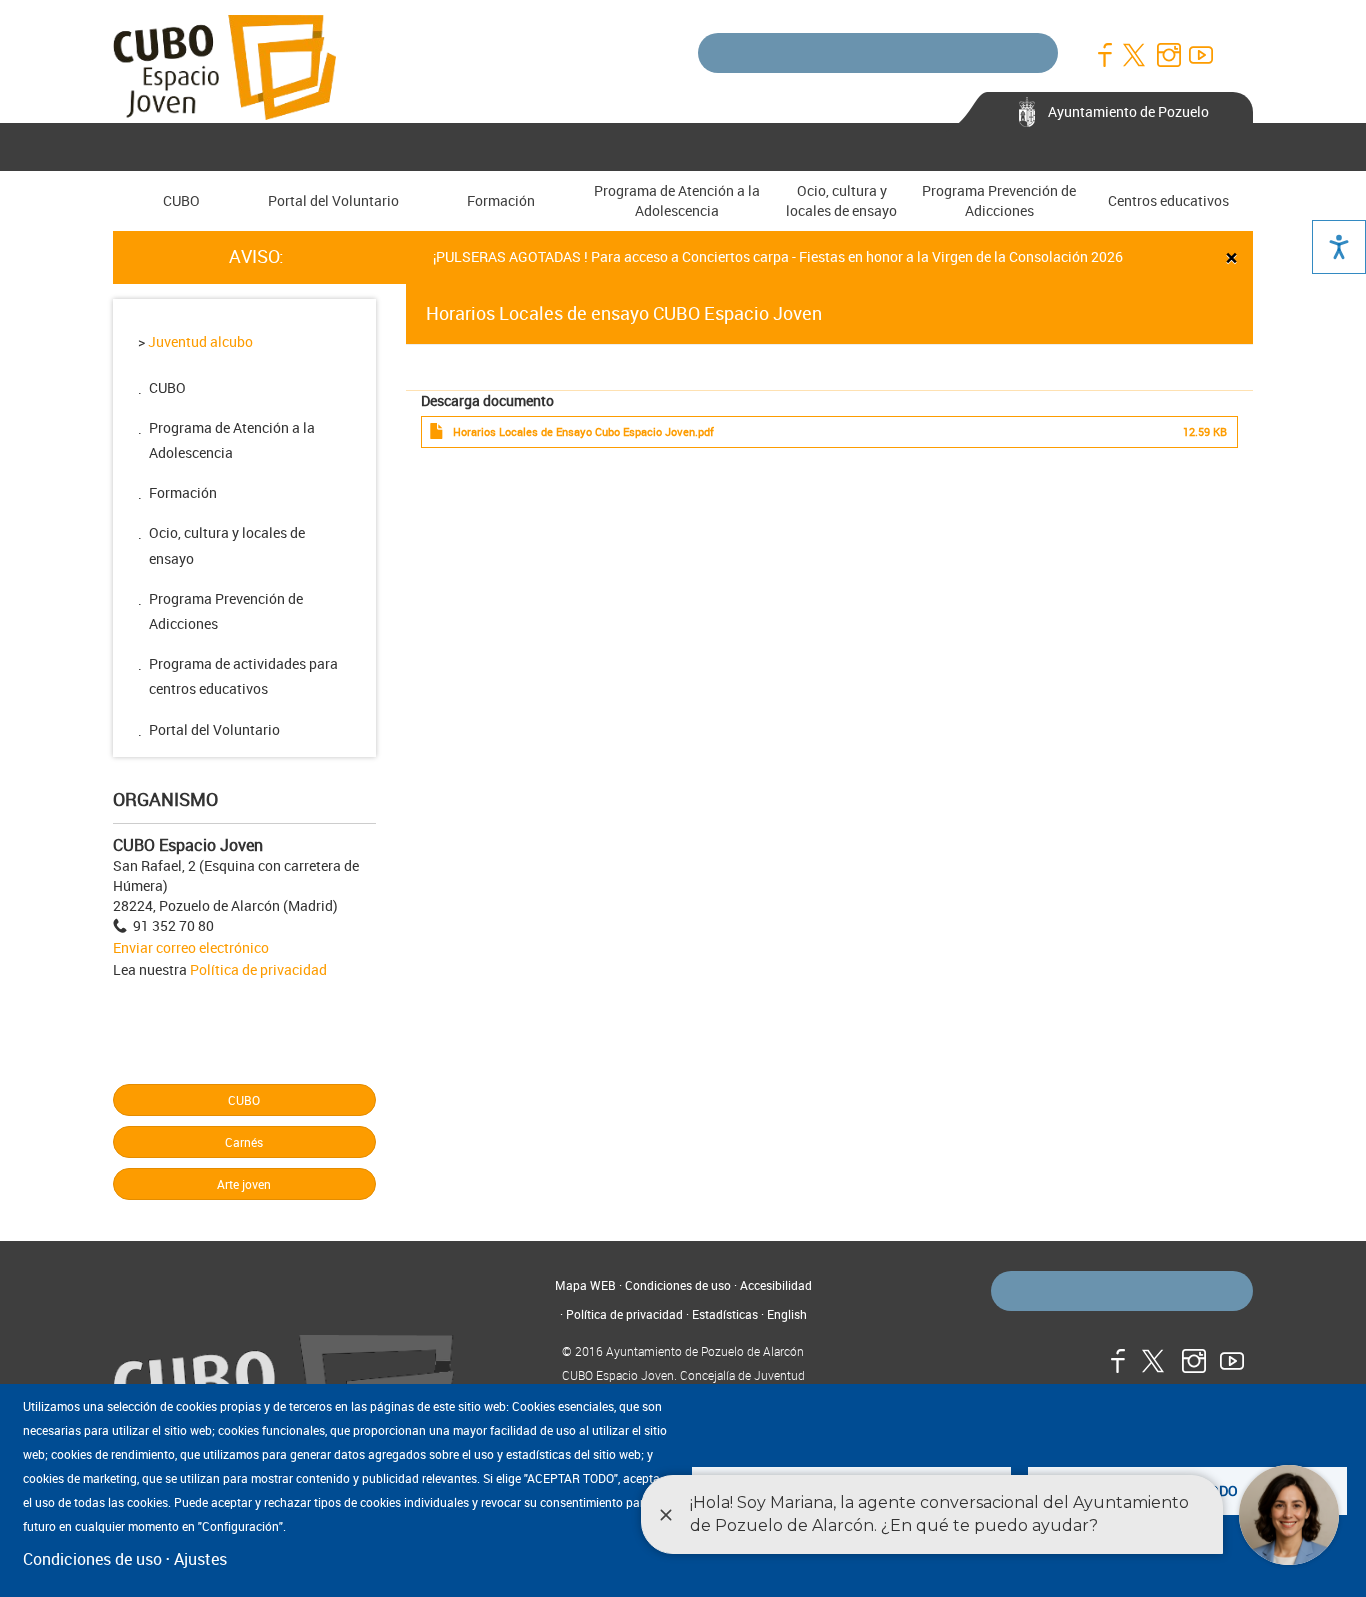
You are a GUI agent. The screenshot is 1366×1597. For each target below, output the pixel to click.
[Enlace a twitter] (1136, 55)
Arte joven (244, 1184)
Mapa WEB (585, 1285)
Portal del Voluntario (333, 200)
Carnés (244, 1142)
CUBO (181, 200)
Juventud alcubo (200, 341)
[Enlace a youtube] (1200, 55)
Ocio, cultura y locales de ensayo (841, 200)
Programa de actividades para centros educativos (243, 676)
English (787, 1314)
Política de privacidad (258, 969)
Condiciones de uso (678, 1285)
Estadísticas (725, 1314)
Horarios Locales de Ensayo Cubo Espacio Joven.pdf (583, 432)
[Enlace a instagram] (1168, 55)
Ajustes (200, 1559)
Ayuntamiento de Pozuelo (1128, 111)
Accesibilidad (776, 1285)
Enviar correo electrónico (191, 947)
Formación (501, 200)
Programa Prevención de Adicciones (999, 200)
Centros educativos (1168, 200)
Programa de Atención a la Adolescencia (677, 200)
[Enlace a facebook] (1104, 55)
